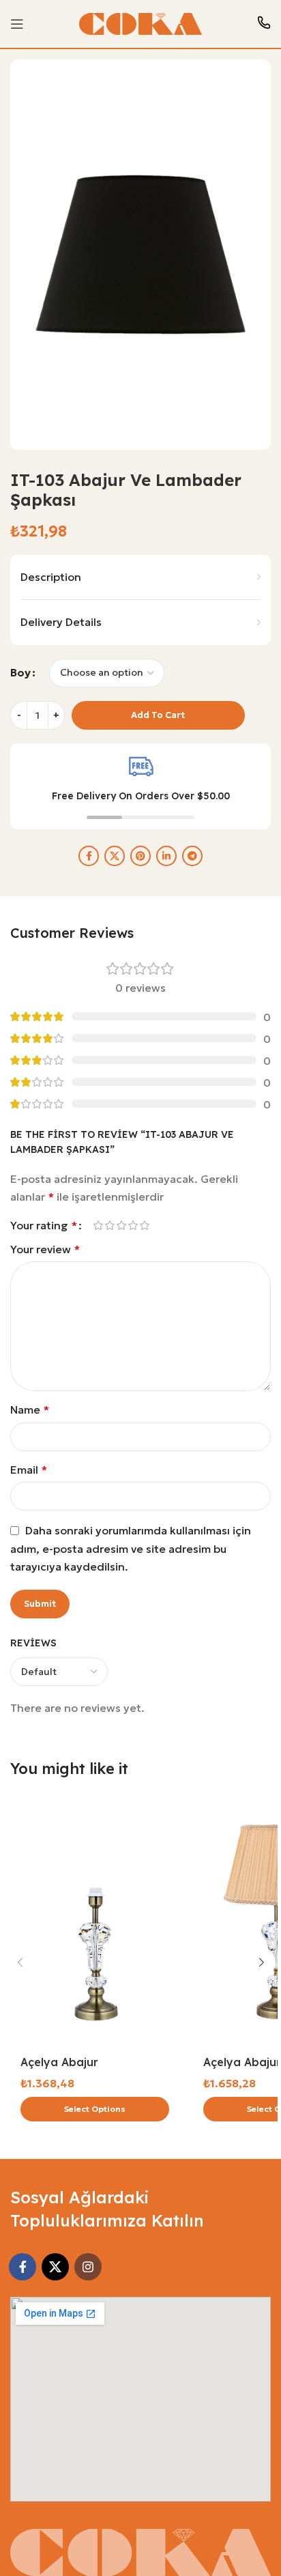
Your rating (44, 1225)
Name (30, 1409)
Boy (20, 672)
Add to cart (158, 715)
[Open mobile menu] (17, 24)
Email (29, 1470)
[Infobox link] (264, 24)
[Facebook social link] (89, 856)
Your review (45, 1249)
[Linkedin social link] (166, 856)
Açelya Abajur (59, 2062)
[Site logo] (140, 23)
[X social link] (115, 856)
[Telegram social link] (192, 856)
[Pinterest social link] (140, 856)
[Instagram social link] (88, 2267)
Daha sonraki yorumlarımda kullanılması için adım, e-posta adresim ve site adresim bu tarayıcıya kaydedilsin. (131, 1549)
